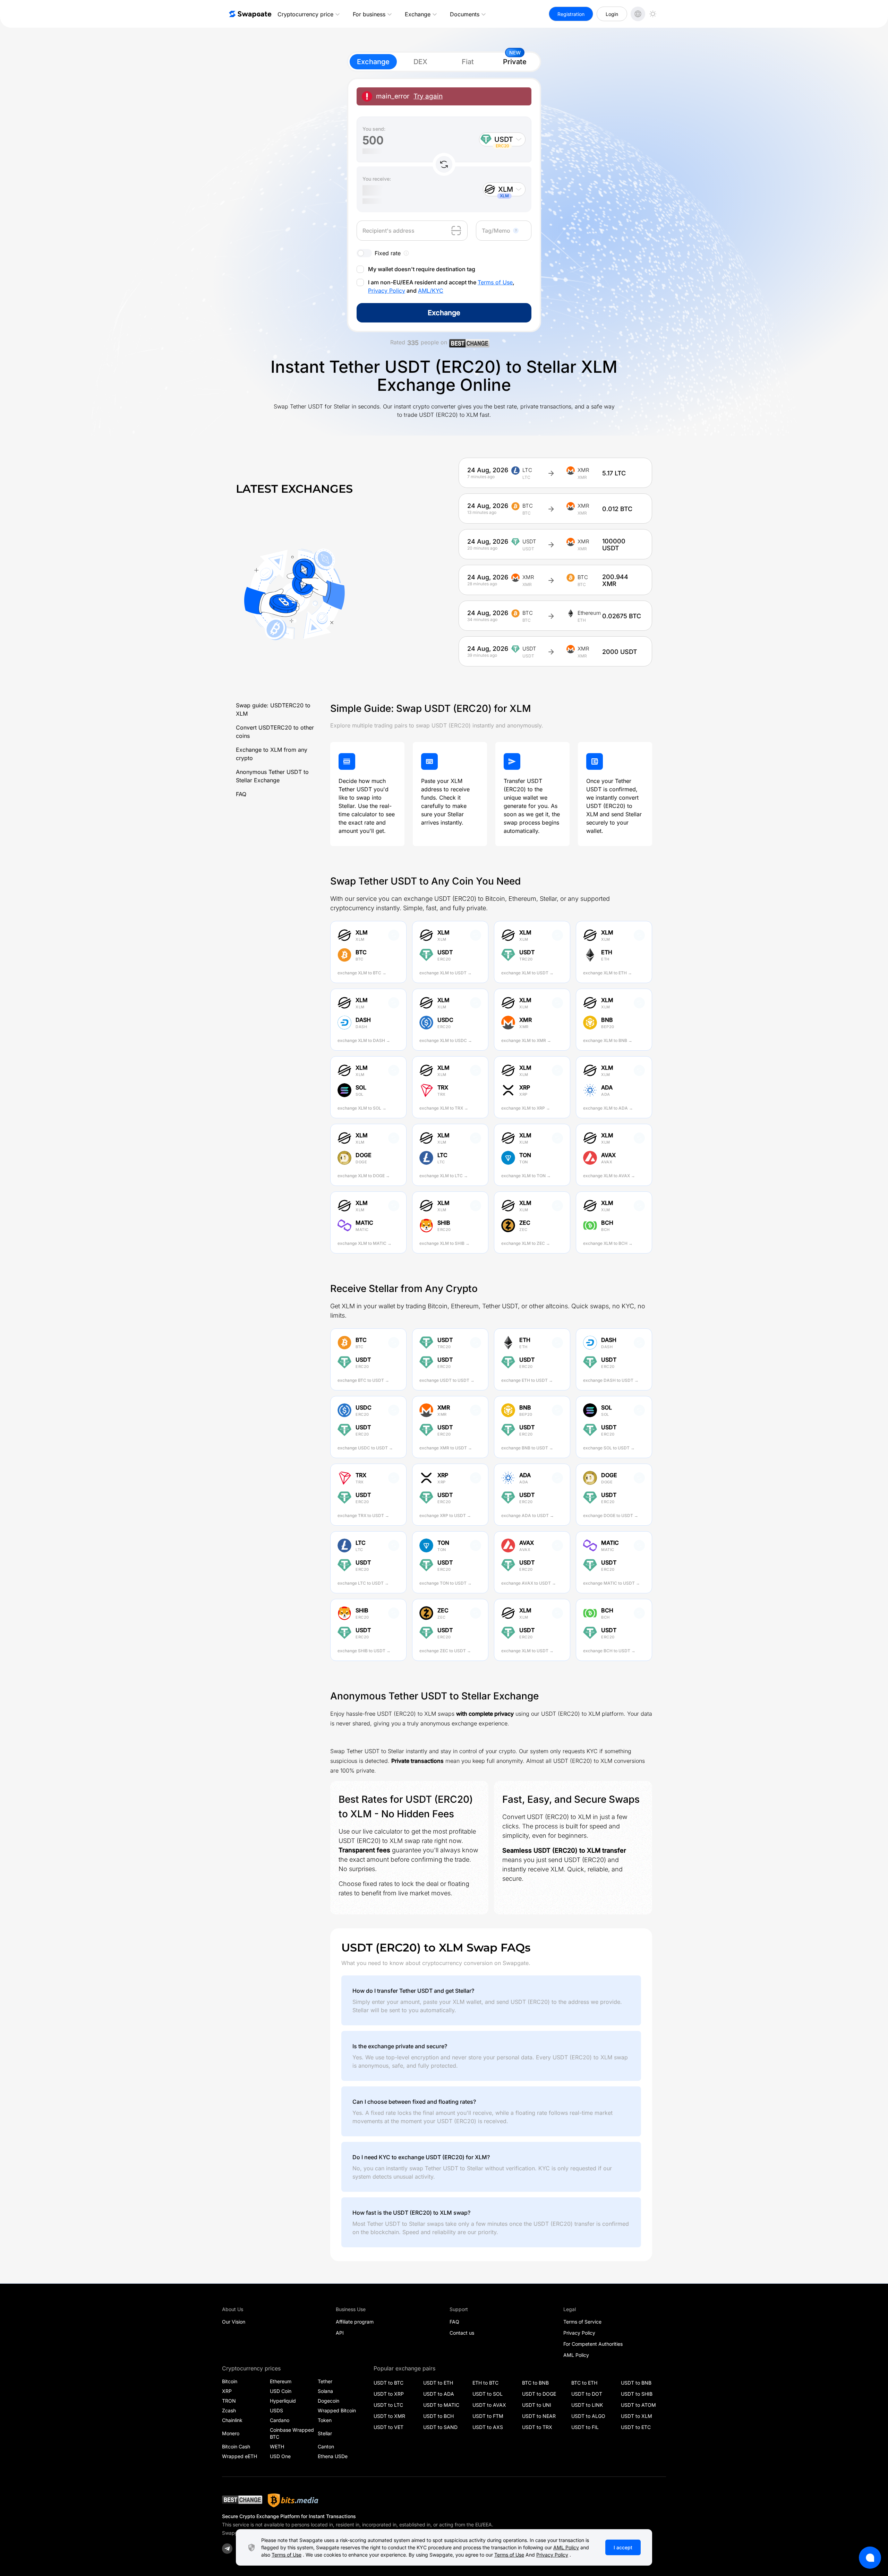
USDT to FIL (585, 2427)
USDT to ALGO (588, 2416)
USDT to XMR (389, 2416)
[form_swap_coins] (444, 164)
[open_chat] (870, 2558)
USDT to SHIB (637, 2394)
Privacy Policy (387, 291)
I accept (623, 2547)
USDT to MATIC (441, 2405)
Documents (465, 14)
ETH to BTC (485, 2383)
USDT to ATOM (638, 2405)
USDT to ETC (636, 2427)
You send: (374, 129)
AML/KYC (431, 291)
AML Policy (576, 2355)
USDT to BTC (388, 2383)
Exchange (418, 14)
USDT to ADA (439, 2394)
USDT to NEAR (539, 2416)
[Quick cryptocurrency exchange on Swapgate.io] (250, 14)
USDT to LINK (587, 2405)
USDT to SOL (488, 2394)
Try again (428, 96)
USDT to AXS (488, 2427)
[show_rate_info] (406, 253)
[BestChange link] (469, 344)
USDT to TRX (537, 2427)
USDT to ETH (438, 2383)
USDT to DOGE (539, 2394)
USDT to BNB (636, 2383)
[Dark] (653, 14)
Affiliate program (355, 2322)
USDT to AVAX (489, 2405)
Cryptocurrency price (305, 14)
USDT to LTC (388, 2405)
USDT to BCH (438, 2416)
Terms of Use (495, 282)
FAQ (241, 794)
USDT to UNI (537, 2405)
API (340, 2333)
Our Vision (234, 2322)
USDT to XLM (637, 2416)
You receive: (377, 179)
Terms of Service (582, 2322)
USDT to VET (388, 2427)
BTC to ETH (584, 2383)
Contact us (462, 2333)
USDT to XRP (389, 2394)
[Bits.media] (293, 2500)
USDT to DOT (587, 2394)
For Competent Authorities (593, 2344)
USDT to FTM (488, 2416)
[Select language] (638, 14)
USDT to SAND (440, 2427)
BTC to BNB (535, 2383)
